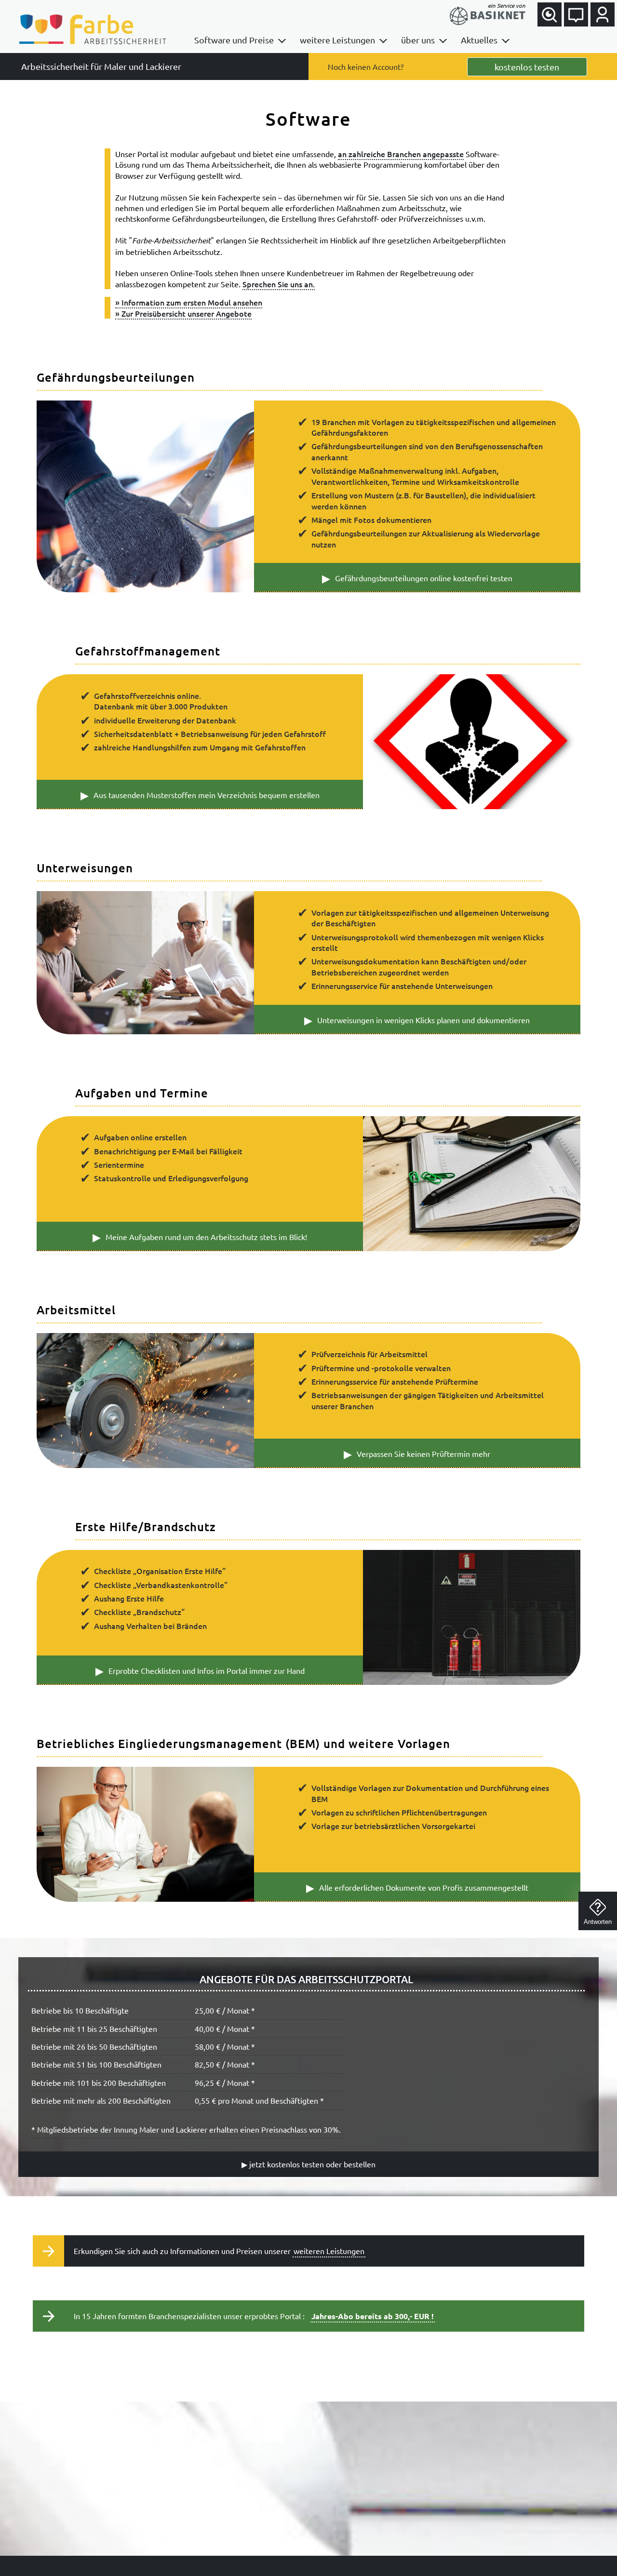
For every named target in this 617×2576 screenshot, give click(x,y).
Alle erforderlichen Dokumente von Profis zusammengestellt (417, 1887)
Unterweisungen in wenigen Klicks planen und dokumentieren (417, 1020)
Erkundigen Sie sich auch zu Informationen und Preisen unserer (219, 2251)
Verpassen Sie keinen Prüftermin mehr (417, 1454)
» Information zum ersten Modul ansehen (189, 302)
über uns (418, 40)
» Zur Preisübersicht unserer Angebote (183, 313)
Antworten (598, 1922)
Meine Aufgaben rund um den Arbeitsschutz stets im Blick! (200, 1237)
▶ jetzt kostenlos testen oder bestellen (308, 2164)
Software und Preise (234, 40)
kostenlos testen (527, 67)
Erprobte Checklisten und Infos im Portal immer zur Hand (200, 1670)
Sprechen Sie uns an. (279, 284)
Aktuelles (479, 40)
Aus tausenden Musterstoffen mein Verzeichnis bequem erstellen (200, 795)
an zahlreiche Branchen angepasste (401, 154)
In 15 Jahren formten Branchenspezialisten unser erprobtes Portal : (254, 2316)
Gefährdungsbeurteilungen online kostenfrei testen (417, 578)
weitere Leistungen (337, 40)
